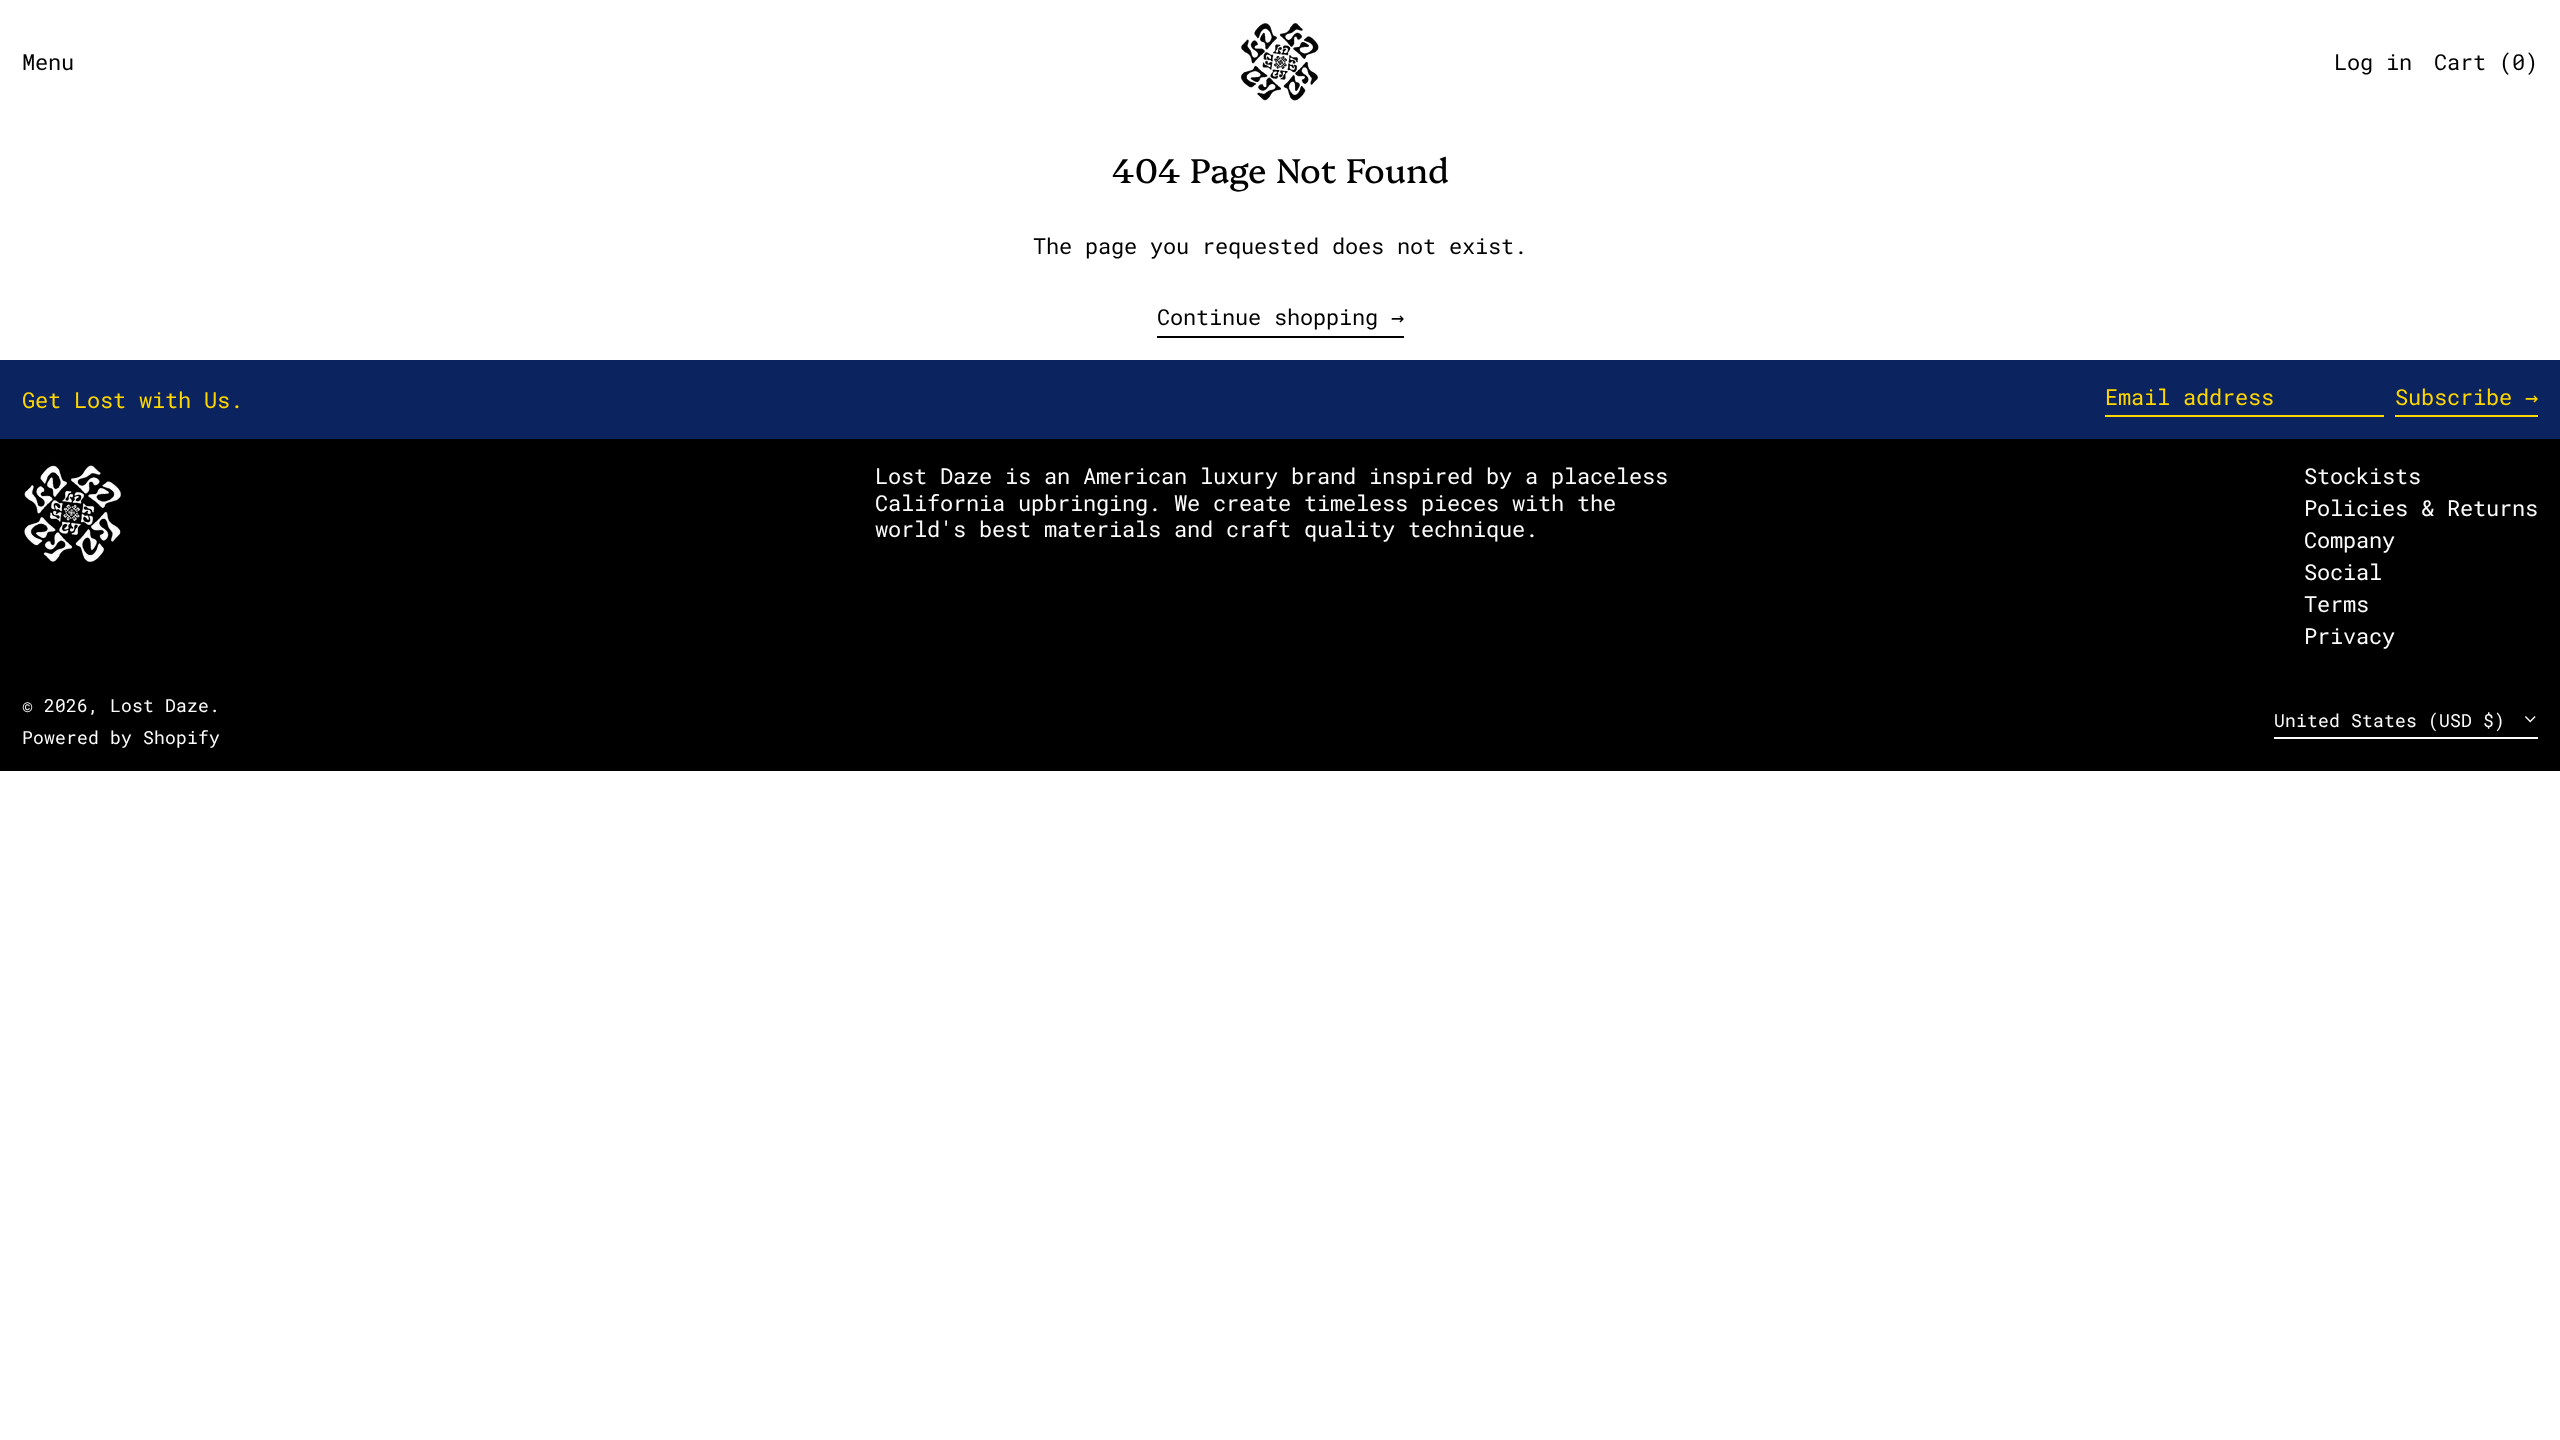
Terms (2336, 603)
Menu (48, 61)
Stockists (2362, 475)
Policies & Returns (2421, 507)
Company (2349, 539)
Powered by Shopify (121, 737)
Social (2343, 571)
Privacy (2349, 635)
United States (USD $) (2395, 720)
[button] (2486, 62)
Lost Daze (159, 705)
